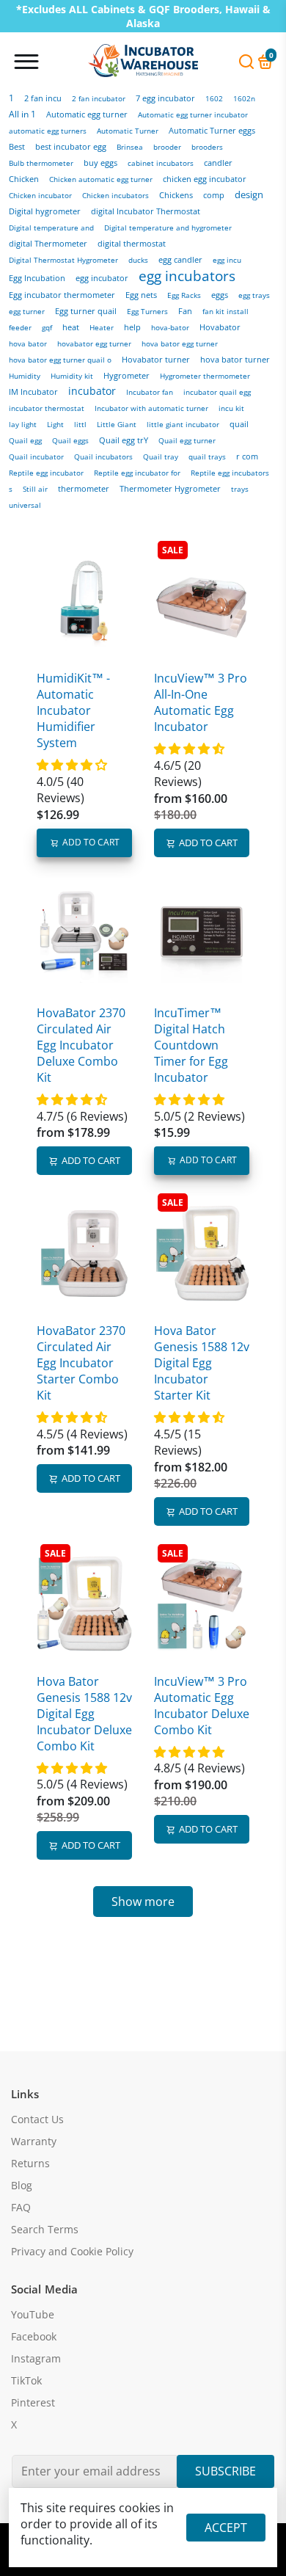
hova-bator (170, 327)
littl (80, 424)
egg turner (27, 311)
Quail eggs (70, 440)
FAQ (21, 2208)
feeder (20, 327)
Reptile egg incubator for (137, 473)
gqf (47, 327)
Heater (102, 327)
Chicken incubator (40, 195)
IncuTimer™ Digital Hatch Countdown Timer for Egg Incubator (191, 1045)
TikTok (26, 2381)
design (249, 194)
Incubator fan (150, 392)
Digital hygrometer (45, 211)
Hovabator (220, 327)
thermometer (84, 489)
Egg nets (141, 295)
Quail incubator (36, 456)
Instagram (36, 2359)
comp (214, 195)
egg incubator (102, 278)
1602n (244, 98)
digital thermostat (132, 244)
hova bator (28, 343)
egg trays (254, 295)
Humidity (25, 376)
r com (247, 456)
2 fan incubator (99, 98)
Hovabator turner (156, 360)
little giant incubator (183, 425)
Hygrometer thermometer (205, 376)
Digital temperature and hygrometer (168, 228)
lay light (23, 424)
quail (239, 424)
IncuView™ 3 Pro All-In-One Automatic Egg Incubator (201, 702)
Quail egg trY (124, 440)
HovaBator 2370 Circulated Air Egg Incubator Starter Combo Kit (81, 1363)
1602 (214, 98)
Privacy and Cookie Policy (72, 2252)
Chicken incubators (115, 195)
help (132, 327)
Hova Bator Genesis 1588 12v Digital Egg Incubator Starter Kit (202, 1363)
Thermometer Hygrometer (170, 489)
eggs (220, 295)
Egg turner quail (86, 311)
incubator (92, 391)
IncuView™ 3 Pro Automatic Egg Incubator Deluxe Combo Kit (202, 1706)
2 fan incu (43, 98)
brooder (167, 147)
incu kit (231, 408)
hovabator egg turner (94, 343)
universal (25, 505)
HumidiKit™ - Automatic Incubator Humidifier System (73, 710)
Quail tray (161, 457)
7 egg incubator (165, 98)
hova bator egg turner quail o (60, 360)
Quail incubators (103, 456)
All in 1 (22, 114)
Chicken (24, 179)
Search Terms (45, 2230)
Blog (22, 2186)
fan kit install (225, 311)
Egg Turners (147, 311)
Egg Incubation (37, 278)
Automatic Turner (128, 131)
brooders (207, 147)
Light (55, 424)
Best (17, 147)
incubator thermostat (47, 408)
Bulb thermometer (41, 163)
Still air (35, 489)
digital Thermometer (48, 244)
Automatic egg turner (87, 114)
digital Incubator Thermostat (146, 211)
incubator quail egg (217, 392)
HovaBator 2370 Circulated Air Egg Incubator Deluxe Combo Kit (81, 1045)
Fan (185, 311)
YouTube (33, 2315)
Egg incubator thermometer (62, 295)
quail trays (207, 457)
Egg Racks (184, 295)
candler (218, 163)
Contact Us (37, 2120)
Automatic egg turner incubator (193, 114)
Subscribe (225, 2471)
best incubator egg (71, 146)
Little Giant (117, 425)
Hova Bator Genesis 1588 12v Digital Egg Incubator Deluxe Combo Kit (84, 1714)
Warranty (34, 2142)
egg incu (227, 260)
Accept (226, 2528)
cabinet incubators (161, 163)
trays (240, 489)
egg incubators (187, 276)
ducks (138, 260)
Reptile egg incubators (230, 473)
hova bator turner (235, 359)
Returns (30, 2164)
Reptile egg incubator (46, 473)
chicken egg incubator (205, 179)
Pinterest (33, 2403)
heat (71, 327)
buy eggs (100, 163)
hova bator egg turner (180, 344)
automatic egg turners (48, 131)
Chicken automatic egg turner (101, 179)
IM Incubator (33, 392)
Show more (143, 1902)
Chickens (176, 195)
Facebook (34, 2337)
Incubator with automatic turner (151, 408)
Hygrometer (126, 375)
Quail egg (25, 440)
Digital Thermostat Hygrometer (63, 260)
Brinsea (130, 147)
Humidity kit (72, 376)
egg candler (180, 260)
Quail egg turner (187, 441)
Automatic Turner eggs (212, 130)
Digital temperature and (51, 228)
